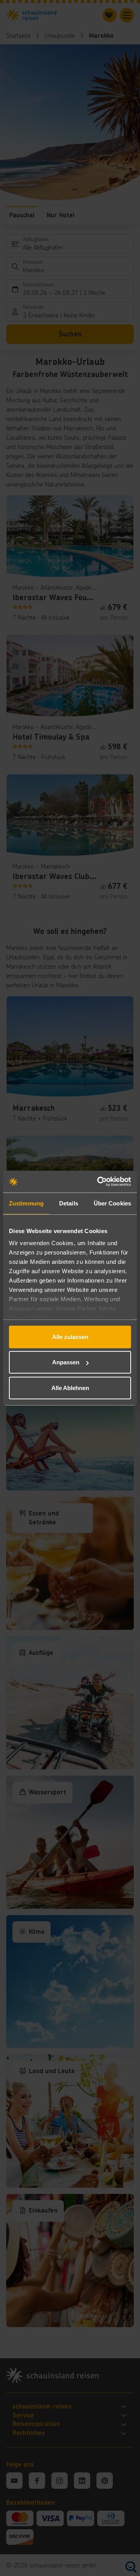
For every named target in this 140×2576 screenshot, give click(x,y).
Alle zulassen (70, 1336)
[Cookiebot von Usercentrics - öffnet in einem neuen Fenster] (99, 1182)
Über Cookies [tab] (112, 1203)
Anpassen (66, 1362)
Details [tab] (69, 1203)
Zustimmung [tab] (26, 1203)
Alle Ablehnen (70, 1388)
